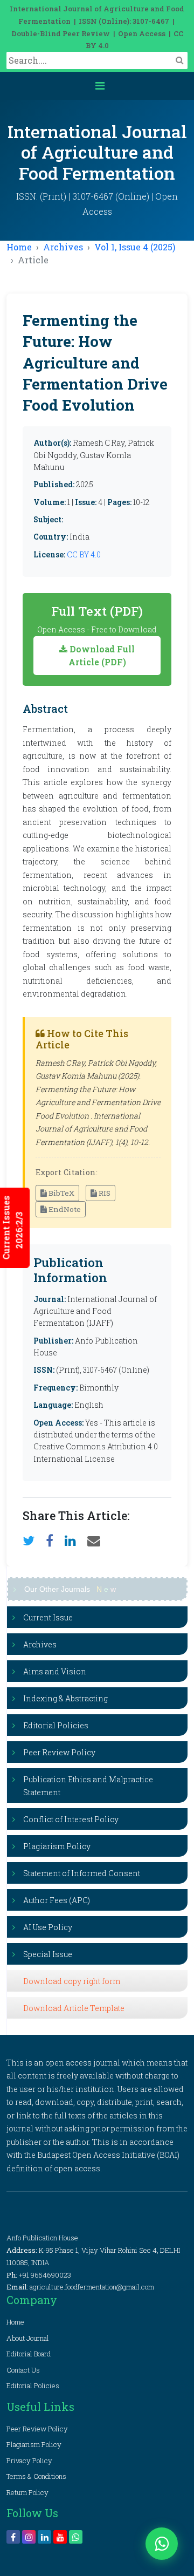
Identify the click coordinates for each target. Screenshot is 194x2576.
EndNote (64, 1209)
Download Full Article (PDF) (101, 655)
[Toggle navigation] (100, 86)
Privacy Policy (29, 2461)
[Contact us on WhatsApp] (162, 2544)
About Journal (28, 2338)
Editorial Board (29, 2354)
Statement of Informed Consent (82, 1873)
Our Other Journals (70, 1589)
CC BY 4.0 (84, 554)
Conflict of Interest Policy (71, 1819)
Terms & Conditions (36, 2476)
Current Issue (48, 1617)
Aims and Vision (55, 1671)
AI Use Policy (48, 1927)
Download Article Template (74, 2008)
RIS (104, 1193)
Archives (63, 247)
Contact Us (23, 2370)
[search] (180, 60)
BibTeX (61, 1193)
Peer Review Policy (59, 1752)
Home (19, 247)
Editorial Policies (56, 1725)
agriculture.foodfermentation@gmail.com (92, 2287)
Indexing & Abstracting (65, 1698)
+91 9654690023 (45, 2275)
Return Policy (27, 2492)
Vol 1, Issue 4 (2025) (135, 247)
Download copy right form (72, 1981)
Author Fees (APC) (57, 1900)
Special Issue (48, 1954)
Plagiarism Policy (57, 1846)
